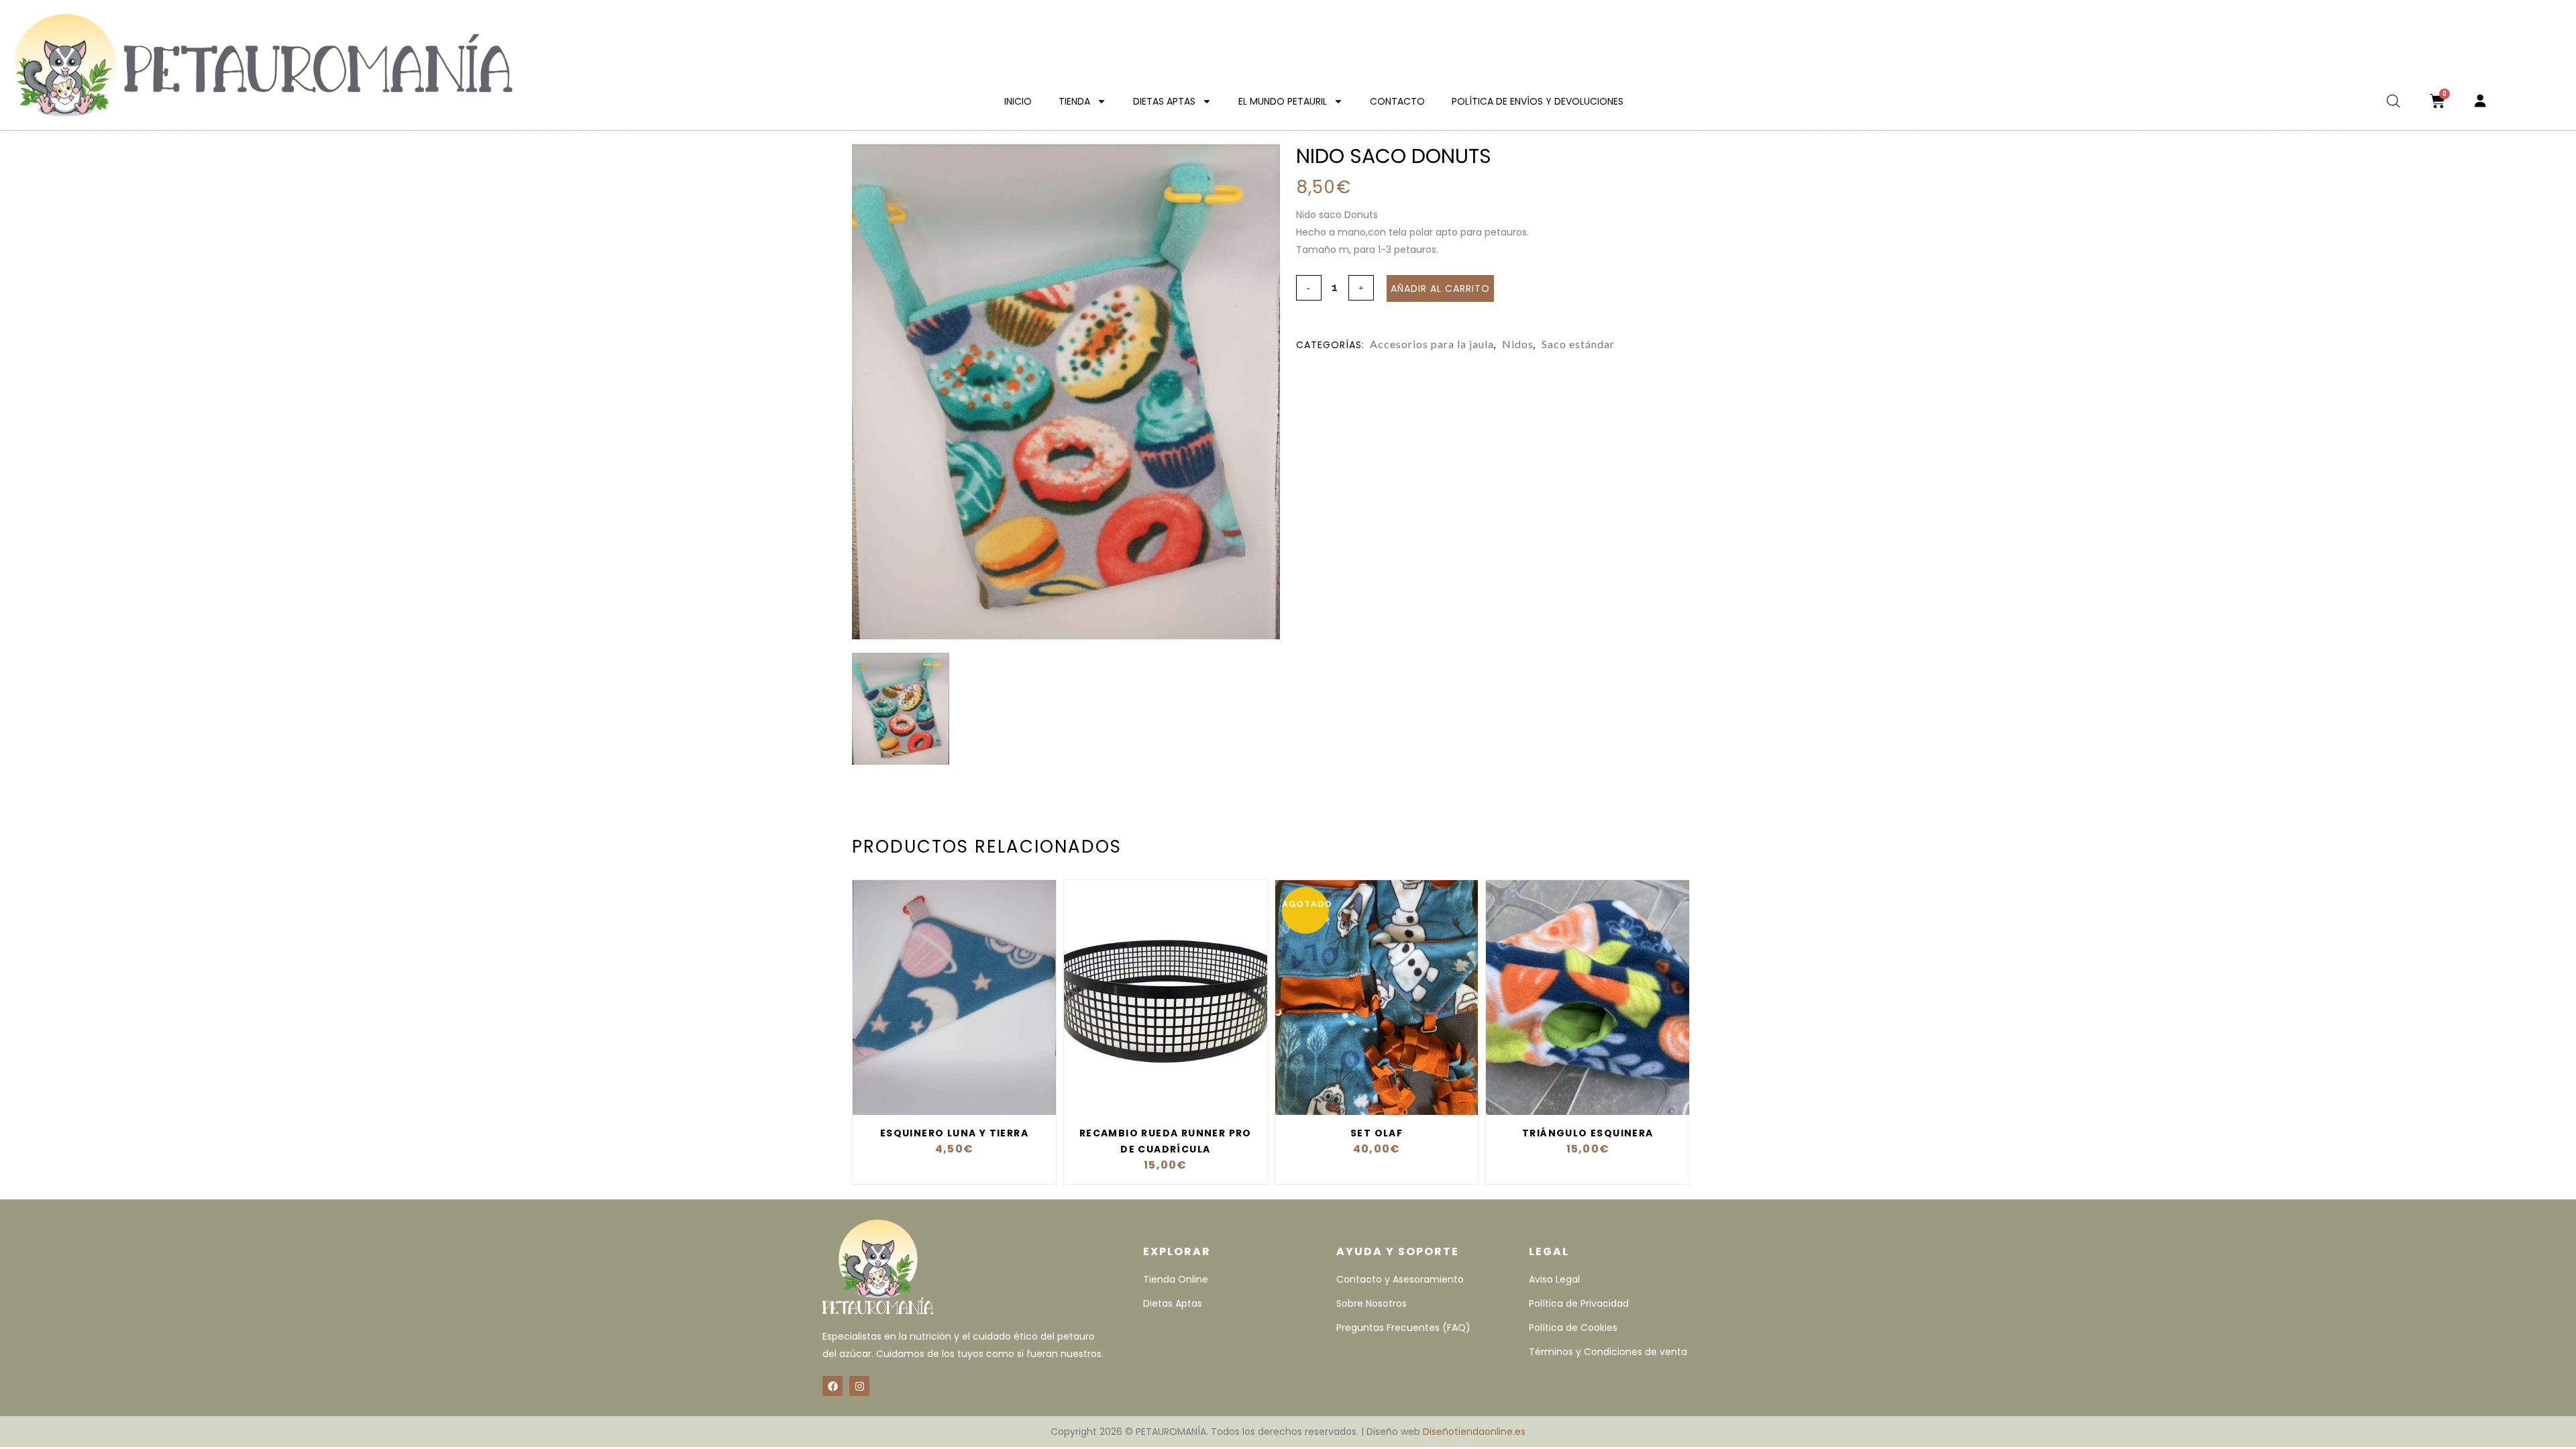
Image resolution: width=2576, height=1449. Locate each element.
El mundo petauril (1283, 101)
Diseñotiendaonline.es (1474, 1432)
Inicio (1018, 101)
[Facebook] (833, 1386)
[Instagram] (859, 1386)
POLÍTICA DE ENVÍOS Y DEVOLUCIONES (1538, 101)
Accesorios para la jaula (1432, 344)
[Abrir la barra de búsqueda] (2394, 101)
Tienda (1074, 101)
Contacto (1397, 101)
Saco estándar (1578, 344)
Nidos (1518, 344)
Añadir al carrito (1440, 288)
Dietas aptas (1164, 101)
